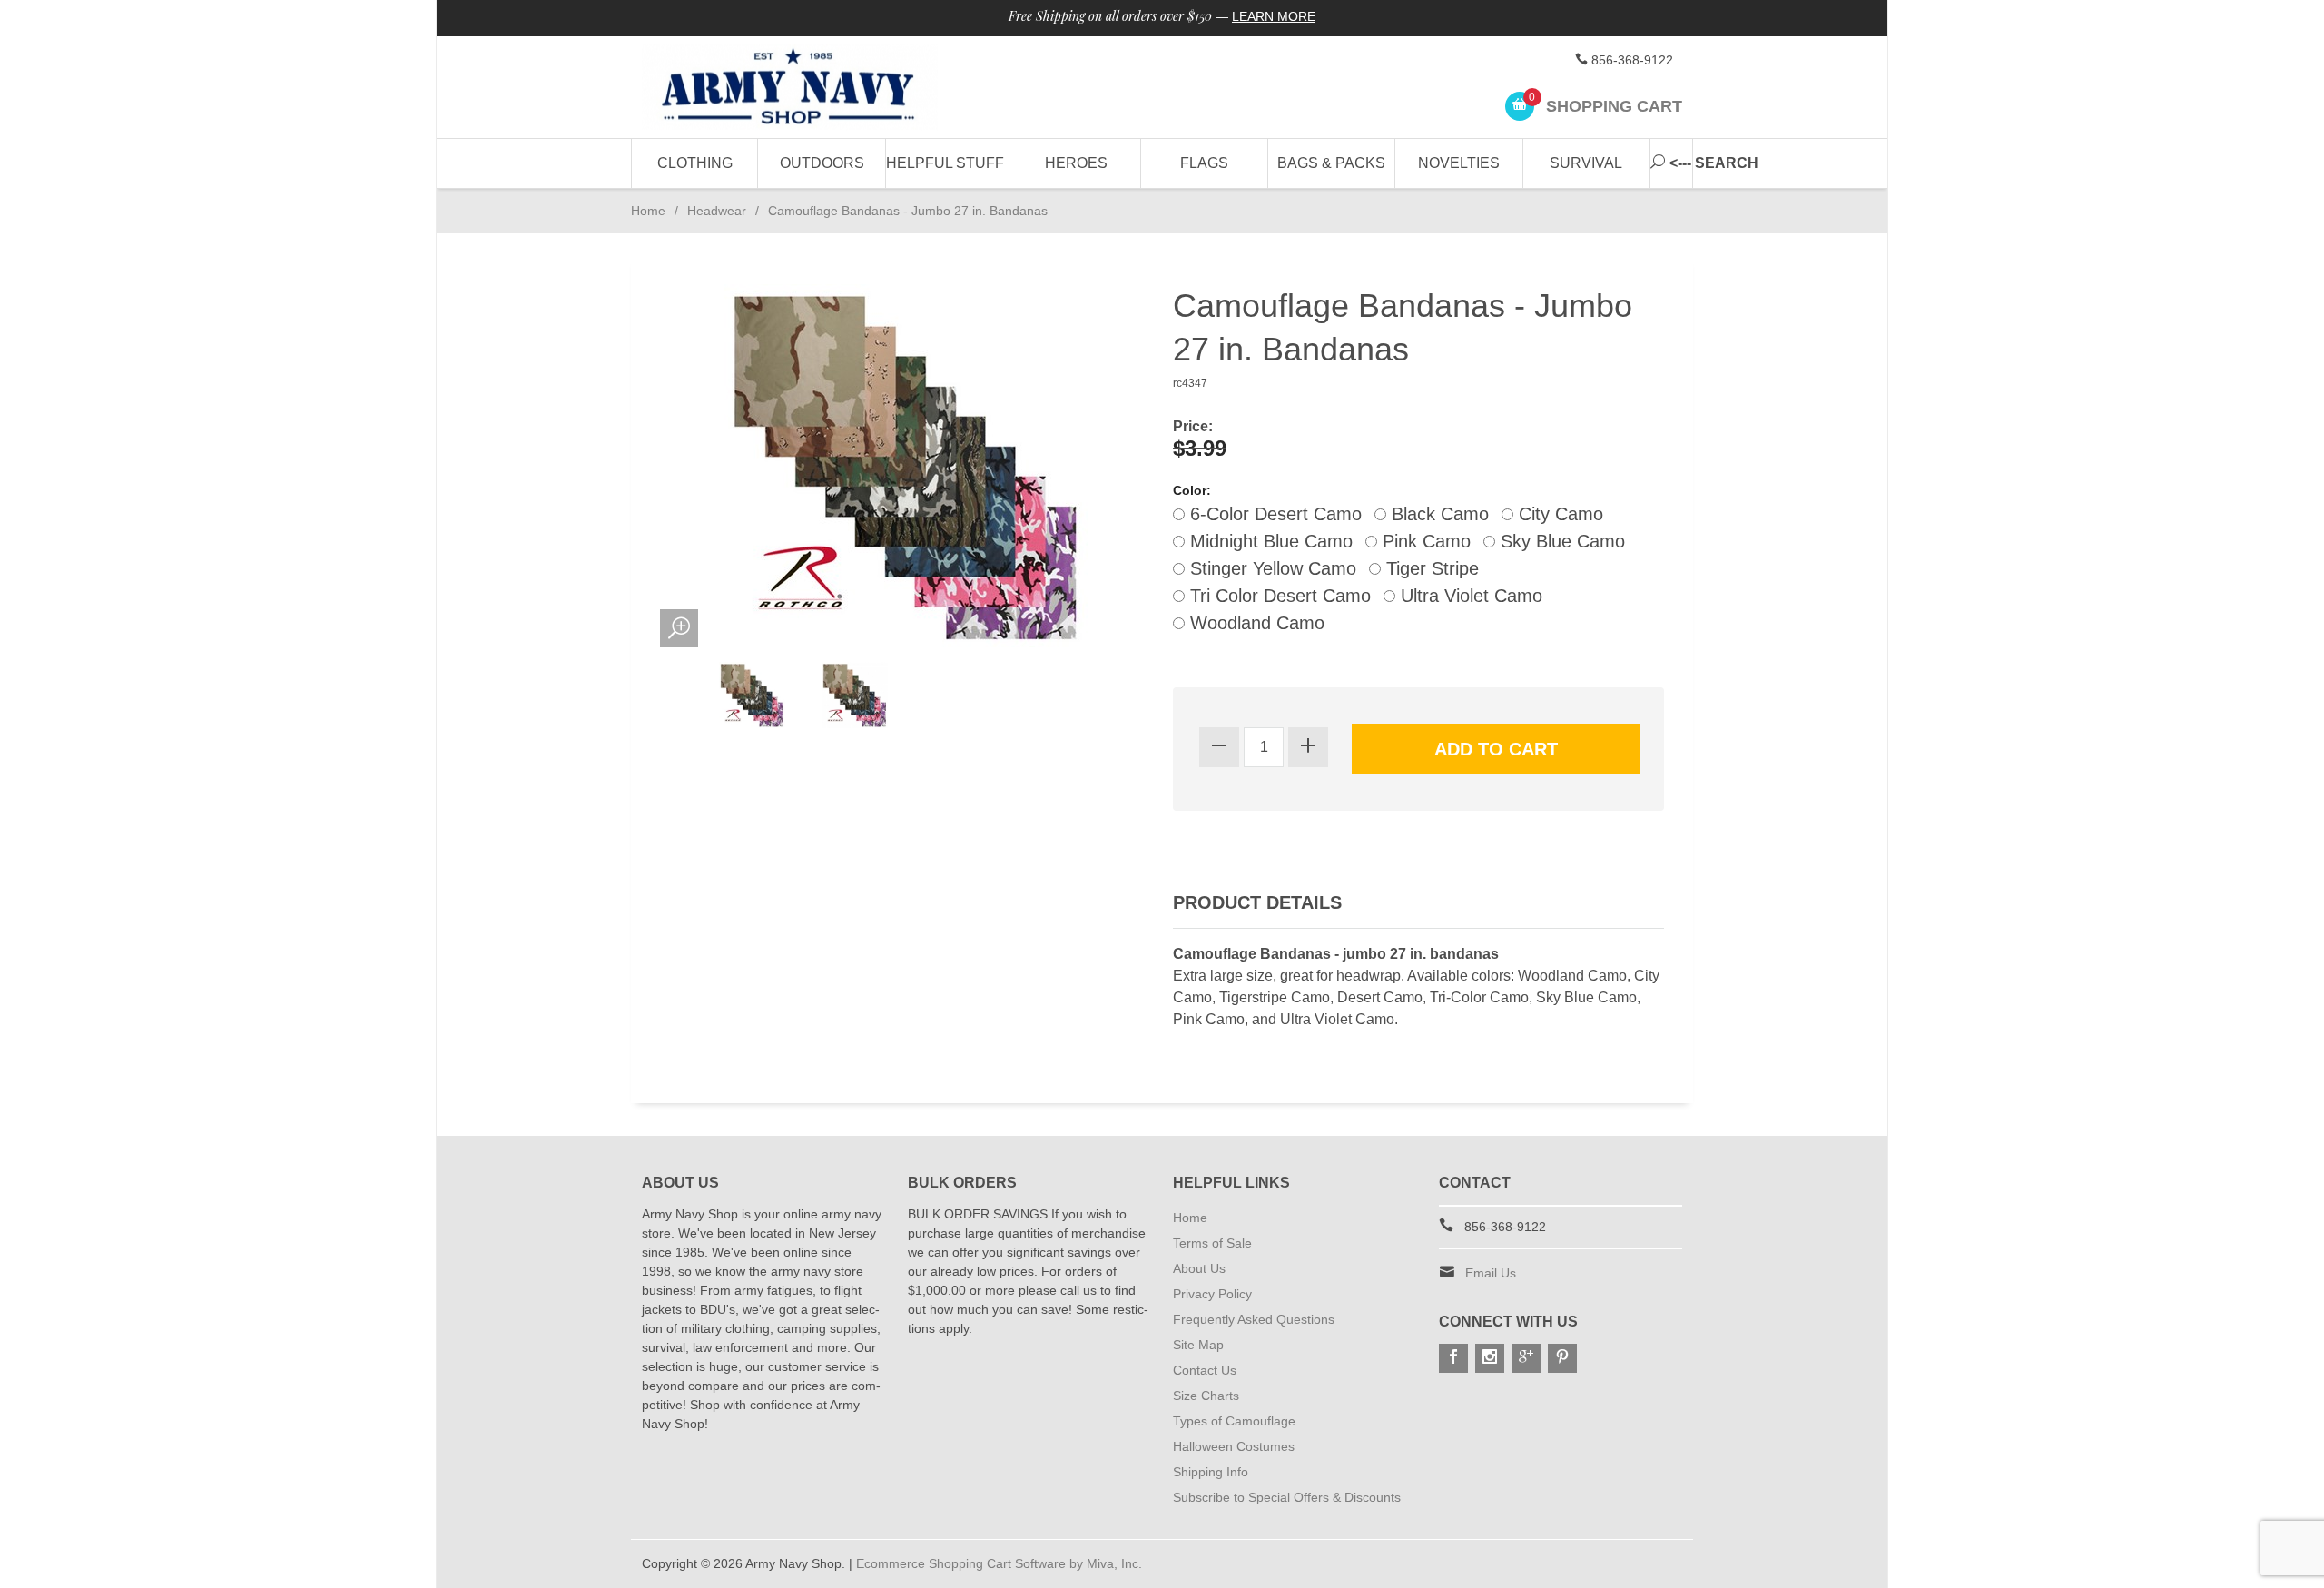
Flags (1204, 163)
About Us (1199, 1268)
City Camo (1558, 514)
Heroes (1076, 163)
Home (648, 211)
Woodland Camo (1255, 623)
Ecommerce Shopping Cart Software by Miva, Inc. (999, 1563)
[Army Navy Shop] (808, 88)
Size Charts (1206, 1396)
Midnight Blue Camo (1269, 541)
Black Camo (1438, 514)
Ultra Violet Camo (1469, 596)
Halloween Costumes (1234, 1446)
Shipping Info (1211, 1472)
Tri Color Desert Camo (1278, 596)
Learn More (1274, 16)
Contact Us (1205, 1370)
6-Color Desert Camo (1273, 514)
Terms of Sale (1212, 1243)
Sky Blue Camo (1560, 541)
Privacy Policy (1212, 1294)
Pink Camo (1424, 541)
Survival (1586, 163)
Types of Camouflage (1234, 1421)
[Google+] (1526, 1358)
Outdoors (822, 163)
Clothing (695, 163)
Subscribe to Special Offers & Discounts (1287, 1497)
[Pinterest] (1562, 1358)
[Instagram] (1490, 1358)
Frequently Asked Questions (1254, 1319)
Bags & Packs (1331, 163)
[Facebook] (1453, 1358)
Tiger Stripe (1430, 568)
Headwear (717, 211)
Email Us (1491, 1273)
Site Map (1198, 1345)
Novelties (1459, 163)
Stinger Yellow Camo (1270, 568)
